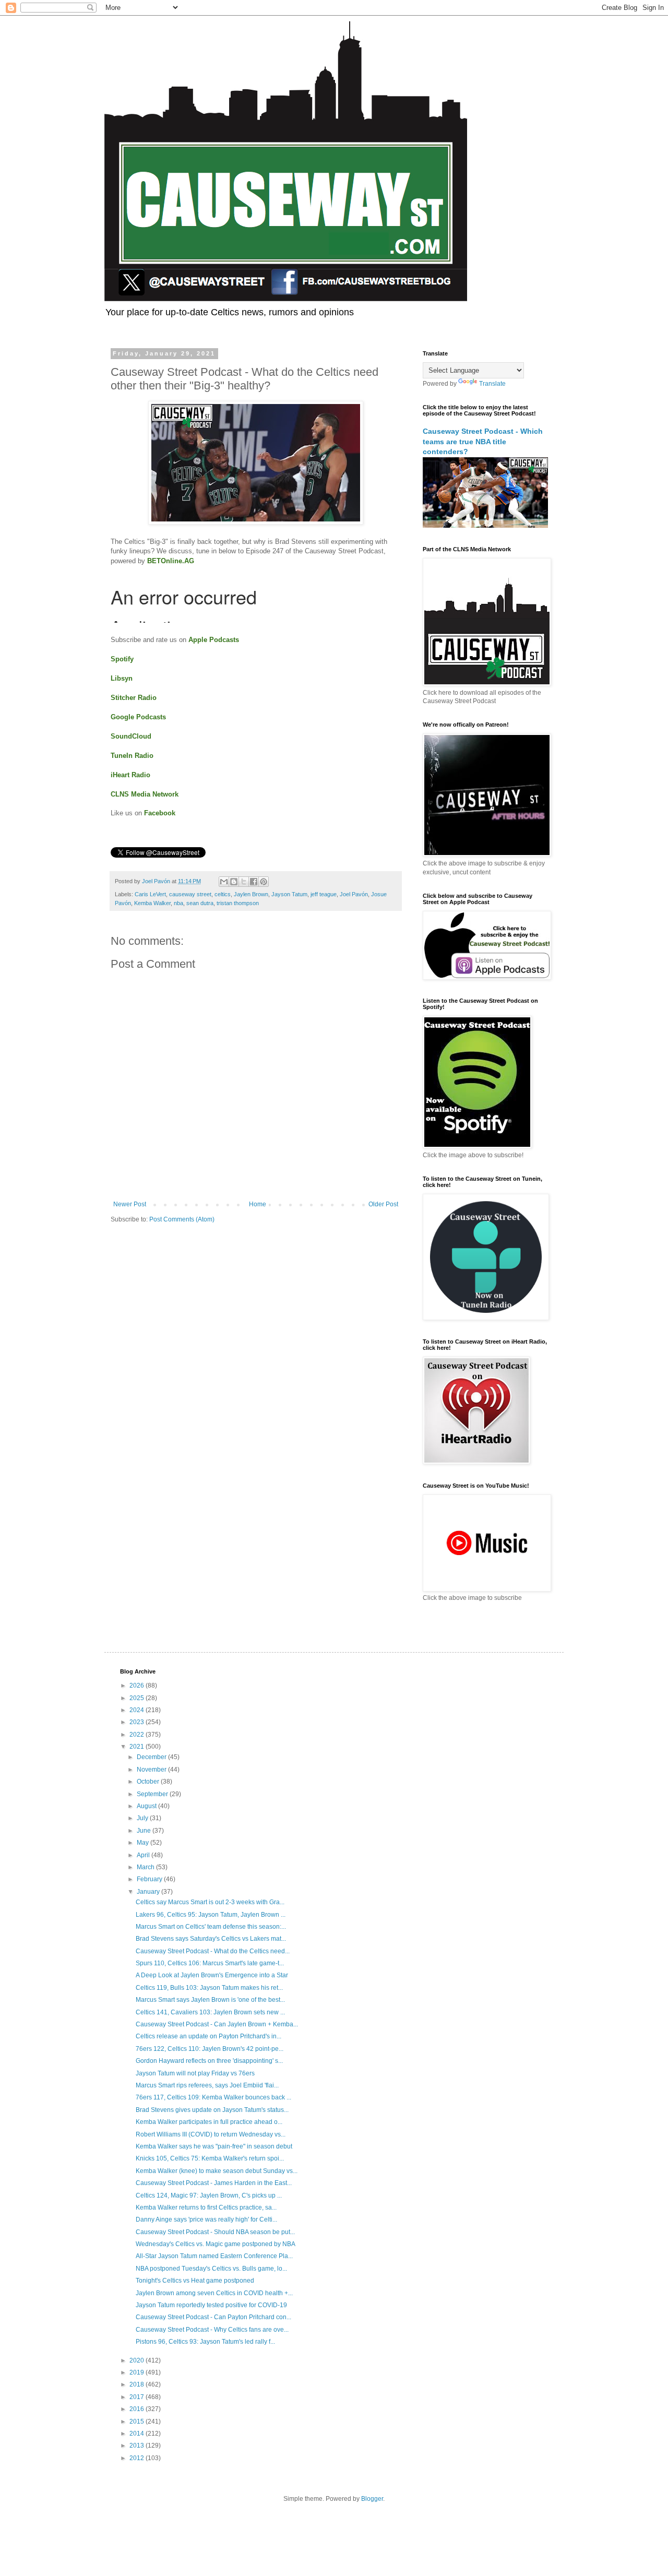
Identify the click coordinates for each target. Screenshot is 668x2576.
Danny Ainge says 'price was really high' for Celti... (206, 2219)
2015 (138, 2421)
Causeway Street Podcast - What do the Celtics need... (213, 1951)
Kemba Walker (152, 903)
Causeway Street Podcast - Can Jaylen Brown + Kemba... (217, 2024)
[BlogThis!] (234, 882)
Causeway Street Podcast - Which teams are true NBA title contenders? (483, 441)
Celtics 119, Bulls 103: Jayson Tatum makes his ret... (209, 1988)
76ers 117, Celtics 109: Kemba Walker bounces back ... (213, 2097)
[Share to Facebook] (254, 882)
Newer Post (130, 1204)
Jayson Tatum (289, 894)
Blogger (372, 2499)
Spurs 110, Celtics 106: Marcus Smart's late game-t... (210, 1963)
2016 (138, 2409)
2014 (138, 2433)
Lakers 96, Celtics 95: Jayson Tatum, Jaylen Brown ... (211, 1915)
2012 (138, 2458)
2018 (138, 2384)
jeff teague (324, 894)
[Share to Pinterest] (264, 882)
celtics (223, 894)
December (152, 1757)
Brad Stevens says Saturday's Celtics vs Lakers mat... (211, 1939)
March (146, 1867)
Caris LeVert (150, 894)
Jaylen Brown (251, 894)
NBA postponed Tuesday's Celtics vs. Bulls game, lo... (211, 2269)
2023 (138, 1722)
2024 (138, 1710)
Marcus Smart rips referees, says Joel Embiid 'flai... (207, 2085)
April (144, 1855)
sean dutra (200, 903)
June (145, 1831)
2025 (138, 1698)
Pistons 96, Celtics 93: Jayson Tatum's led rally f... (205, 2342)
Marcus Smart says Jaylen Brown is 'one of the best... (210, 2000)
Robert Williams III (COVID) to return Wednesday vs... (211, 2134)
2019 (138, 2372)
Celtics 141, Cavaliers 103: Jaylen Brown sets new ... (210, 2012)
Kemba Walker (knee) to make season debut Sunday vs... (217, 2171)
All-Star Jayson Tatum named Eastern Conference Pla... (214, 2256)
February (150, 1879)
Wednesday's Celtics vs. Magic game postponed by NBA (216, 2244)
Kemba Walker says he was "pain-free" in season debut (214, 2146)
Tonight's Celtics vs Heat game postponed (195, 2281)
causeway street (190, 894)
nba (178, 903)
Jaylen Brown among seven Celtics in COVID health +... (214, 2293)
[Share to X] (244, 882)
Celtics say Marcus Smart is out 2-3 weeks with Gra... (210, 1902)
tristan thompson (238, 903)
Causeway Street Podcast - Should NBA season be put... (215, 2232)
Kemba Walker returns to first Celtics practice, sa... (206, 2207)
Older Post (383, 1204)
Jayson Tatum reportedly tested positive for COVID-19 (211, 2305)
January (149, 1892)
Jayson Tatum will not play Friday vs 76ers (195, 2073)
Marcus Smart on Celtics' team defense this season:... (211, 1927)
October (149, 1782)
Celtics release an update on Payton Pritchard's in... (208, 2036)
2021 (138, 1747)
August (147, 1806)
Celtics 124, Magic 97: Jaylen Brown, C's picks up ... (209, 2195)
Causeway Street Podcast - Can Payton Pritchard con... (213, 2317)
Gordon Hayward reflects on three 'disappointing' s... (209, 2061)
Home (258, 1204)
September (153, 1794)
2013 (138, 2446)
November (152, 1770)
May (144, 1843)
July (143, 1818)
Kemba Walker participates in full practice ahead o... (209, 2122)
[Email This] (224, 882)
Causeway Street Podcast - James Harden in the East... (214, 2183)
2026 (138, 1685)
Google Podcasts (138, 717)
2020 (138, 2360)
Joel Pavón (354, 894)
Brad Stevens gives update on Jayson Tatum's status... (212, 2110)
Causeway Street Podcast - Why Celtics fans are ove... (212, 2330)
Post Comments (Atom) (182, 1219)
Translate (492, 384)
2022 (138, 1735)
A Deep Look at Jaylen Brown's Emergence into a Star (212, 1975)
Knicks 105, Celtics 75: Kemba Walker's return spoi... (210, 2158)
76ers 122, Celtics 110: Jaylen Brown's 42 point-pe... (210, 2049)
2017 (138, 2397)
